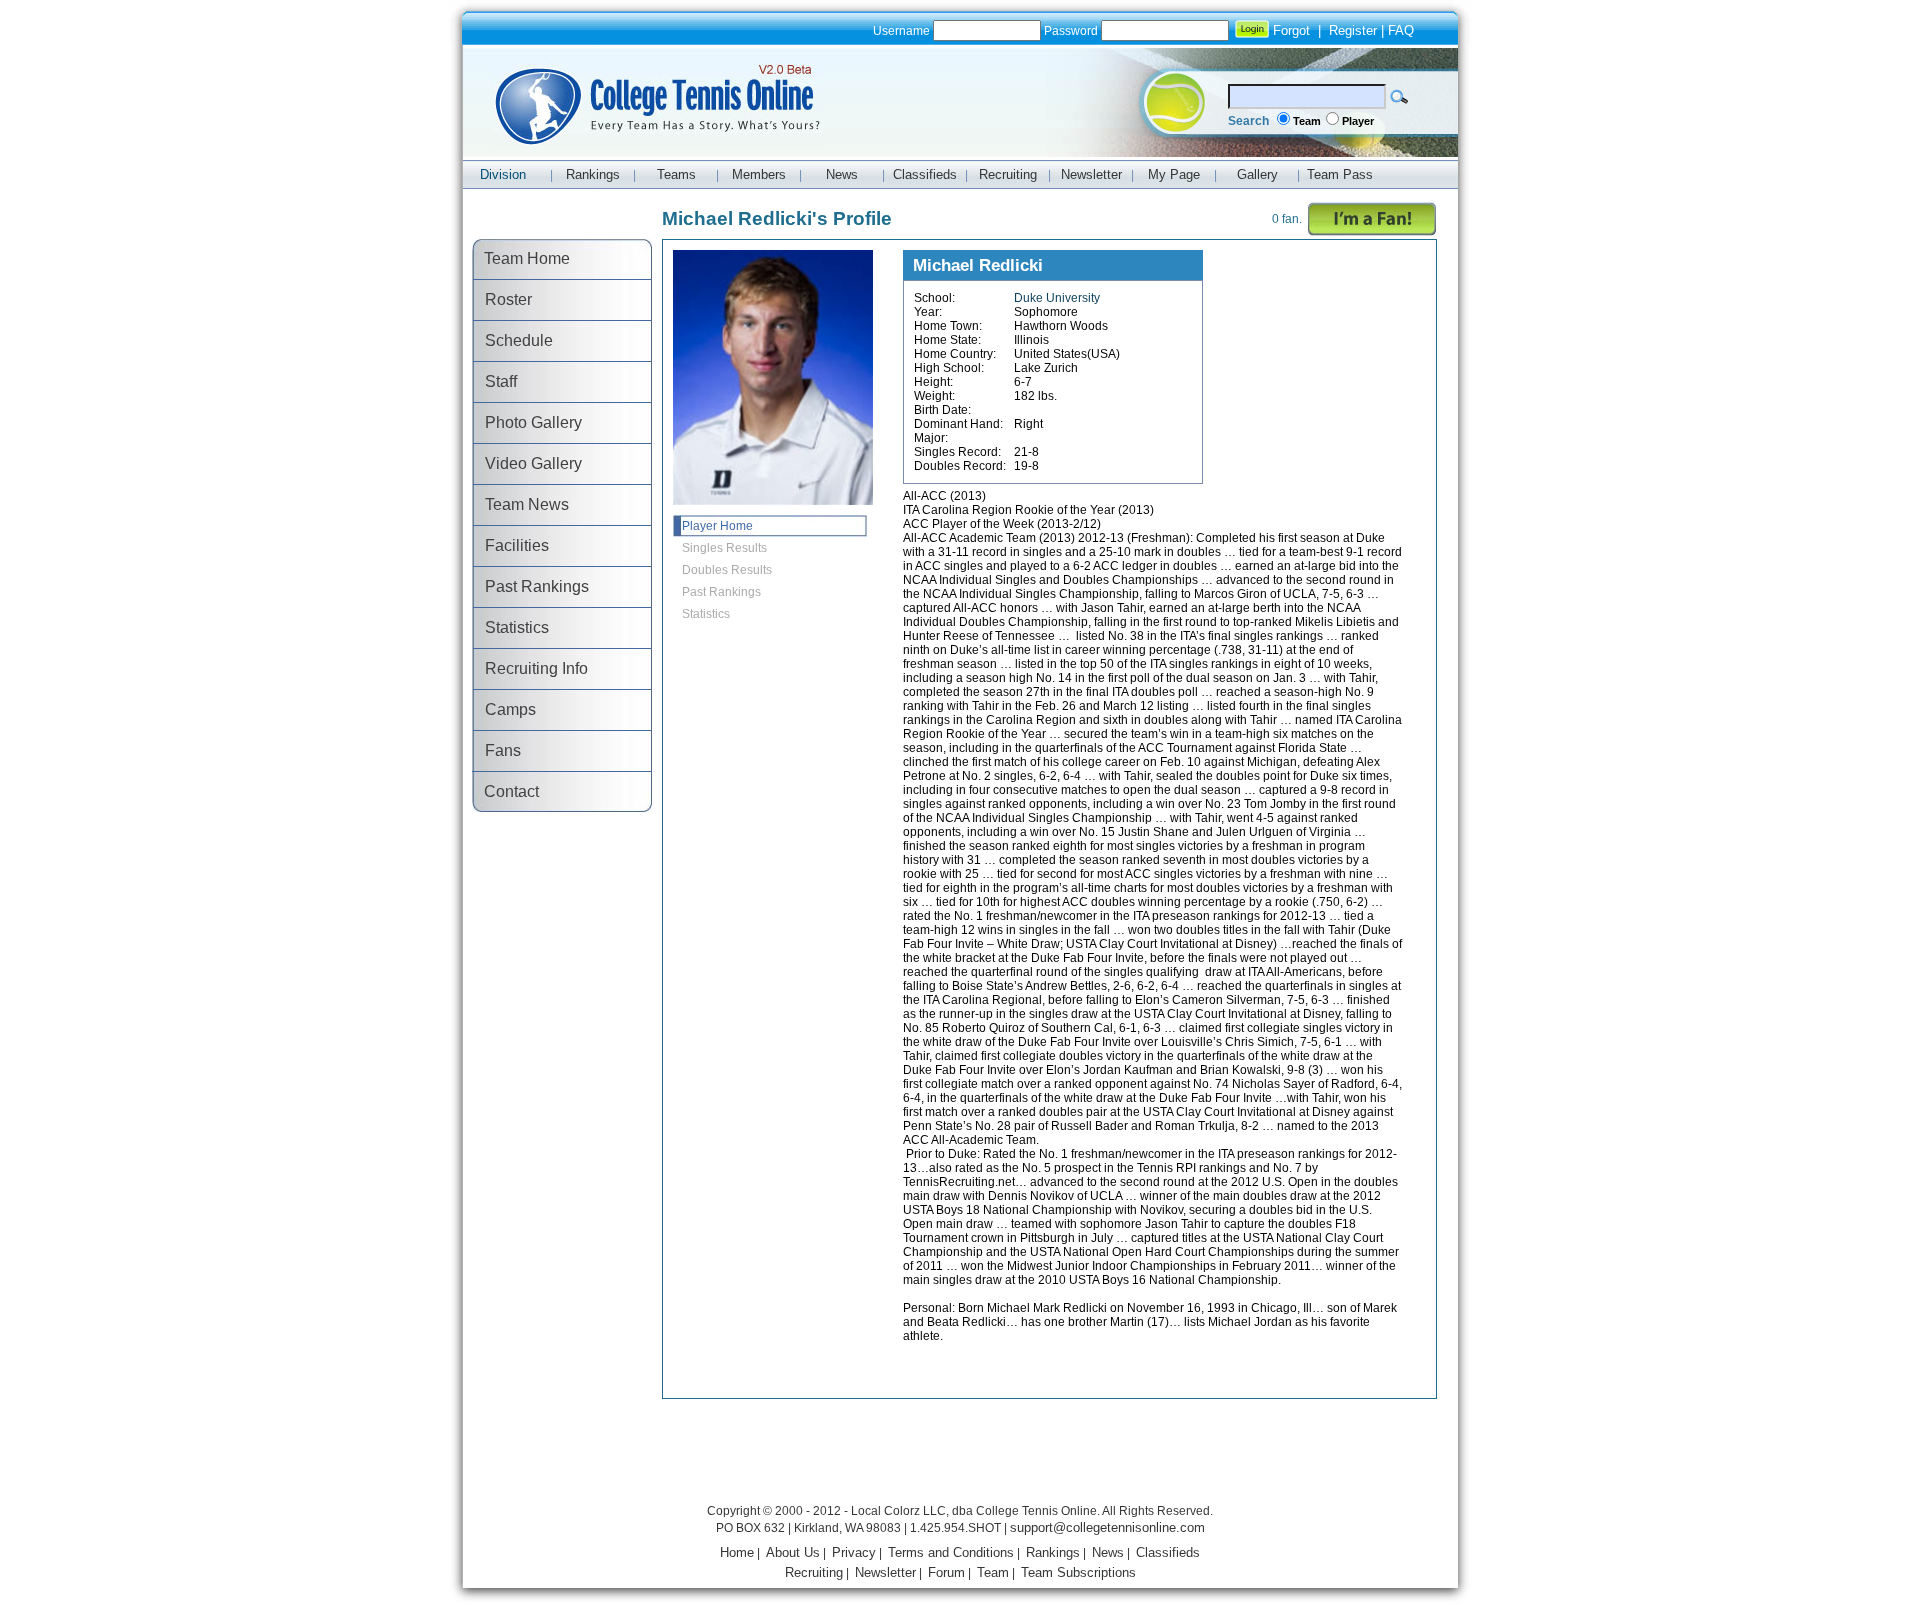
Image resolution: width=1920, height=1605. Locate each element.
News (1108, 1552)
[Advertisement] (960, 1454)
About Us (793, 1552)
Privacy (854, 1552)
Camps (504, 709)
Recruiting (814, 1572)
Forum (946, 1572)
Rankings (1053, 1552)
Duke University (1057, 298)
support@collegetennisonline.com (1107, 1527)
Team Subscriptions (1078, 1572)
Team (1307, 121)
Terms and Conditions (951, 1552)
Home (737, 1552)
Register (1353, 30)
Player (1358, 121)
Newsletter (885, 1572)
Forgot (1291, 30)
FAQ (1401, 30)
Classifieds (1168, 1552)
